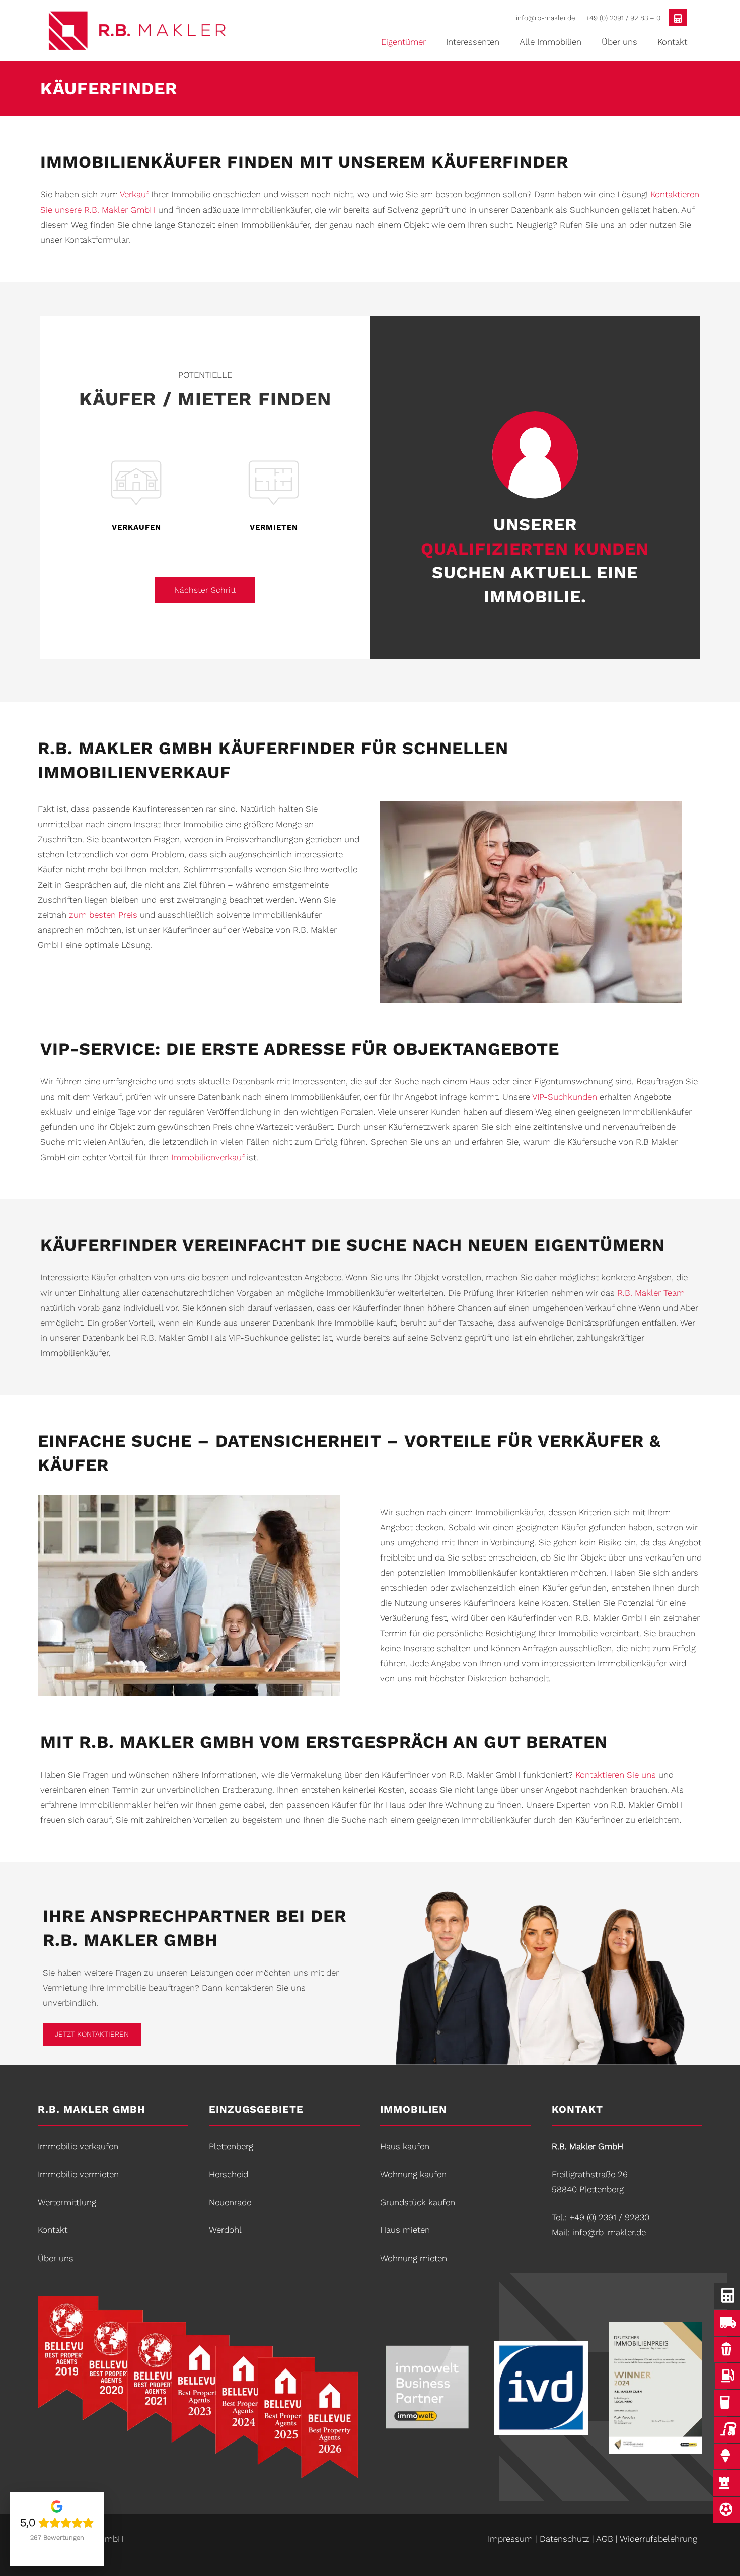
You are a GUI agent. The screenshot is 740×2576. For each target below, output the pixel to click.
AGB (605, 2539)
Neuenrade (230, 2202)
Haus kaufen (405, 2146)
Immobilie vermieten (78, 2174)
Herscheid (229, 2174)
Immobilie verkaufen (78, 2146)
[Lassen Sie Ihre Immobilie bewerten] (678, 18)
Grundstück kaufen (418, 2202)
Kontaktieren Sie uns (616, 1775)
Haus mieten (405, 2230)
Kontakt (53, 2230)
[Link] (156, 31)
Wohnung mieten (414, 2258)
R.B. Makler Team (651, 1293)
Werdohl (225, 2230)
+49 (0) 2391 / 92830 (609, 2217)
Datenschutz (565, 2539)
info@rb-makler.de (609, 2232)
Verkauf (134, 194)
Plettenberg (231, 2146)
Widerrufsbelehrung (658, 2539)
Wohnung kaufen (413, 2174)
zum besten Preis (103, 915)
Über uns (56, 2258)
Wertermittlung (67, 2202)
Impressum (510, 2539)
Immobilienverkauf (208, 1157)
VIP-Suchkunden (565, 1097)
